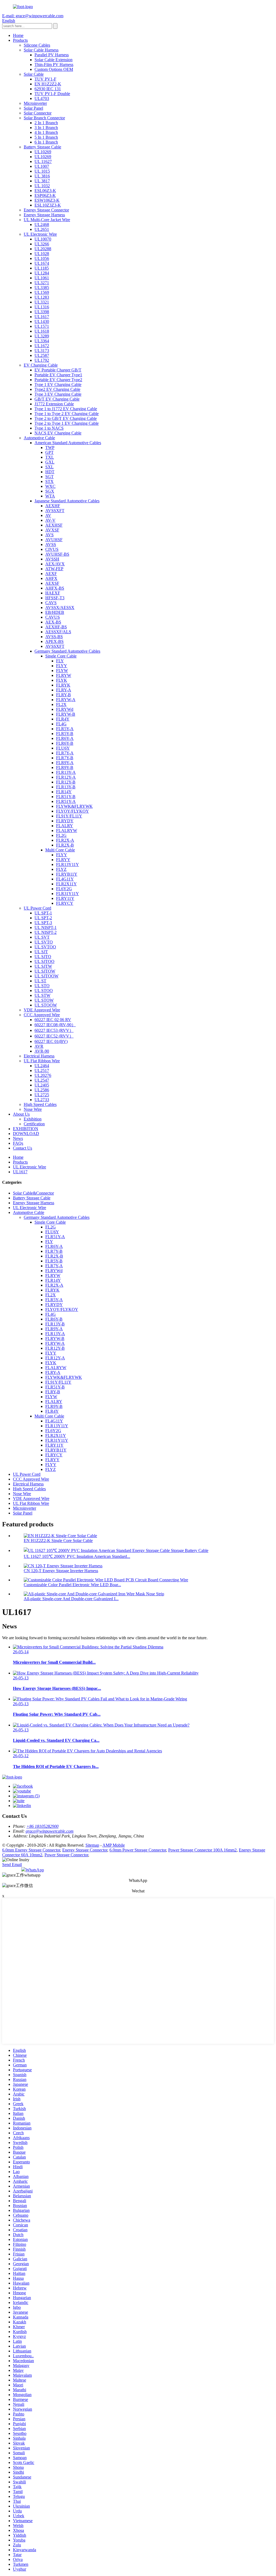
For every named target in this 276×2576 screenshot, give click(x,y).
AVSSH (52, 559)
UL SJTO (43, 957)
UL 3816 (42, 176)
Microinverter (35, 103)
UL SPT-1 (43, 913)
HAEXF (53, 593)
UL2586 (42, 1090)
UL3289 (42, 336)
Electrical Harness (39, 1056)
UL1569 (42, 292)
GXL (50, 462)
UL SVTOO (45, 947)
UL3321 (42, 302)
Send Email (12, 1865)
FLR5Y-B (65, 734)
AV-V (50, 520)
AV (48, 515)
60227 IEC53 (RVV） (54, 1030)
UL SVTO (44, 942)
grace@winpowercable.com (50, 1831)
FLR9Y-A (65, 763)
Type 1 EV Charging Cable (58, 384)
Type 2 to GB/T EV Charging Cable (66, 418)
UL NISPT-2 (46, 932)
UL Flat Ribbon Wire (42, 1061)
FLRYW (64, 675)
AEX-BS (53, 622)
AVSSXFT (55, 511)
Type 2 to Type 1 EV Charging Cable (67, 423)
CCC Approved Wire (42, 1015)
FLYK (62, 680)
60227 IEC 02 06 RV (53, 1020)
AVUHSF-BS (57, 554)
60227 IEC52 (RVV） (54, 1036)
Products (20, 40)
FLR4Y (63, 719)
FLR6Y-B (65, 743)
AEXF (51, 574)
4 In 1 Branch (46, 132)
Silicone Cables (37, 45)
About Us (21, 1114)
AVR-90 (42, 1051)
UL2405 (42, 1085)
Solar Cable (34, 74)
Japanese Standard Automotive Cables (67, 501)
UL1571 (42, 326)
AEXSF (52, 583)
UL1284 (42, 273)
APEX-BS (54, 641)
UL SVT (42, 937)
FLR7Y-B (65, 758)
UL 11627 (43, 161)
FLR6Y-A (65, 738)
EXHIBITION (26, 1129)
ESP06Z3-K (45, 195)
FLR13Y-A (66, 772)
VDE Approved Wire (42, 1010)
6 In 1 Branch (46, 142)
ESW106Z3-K (47, 200)
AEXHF (53, 506)
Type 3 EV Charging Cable (58, 394)
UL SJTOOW (46, 976)
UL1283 (42, 297)
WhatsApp (35, 1870)
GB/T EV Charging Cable (57, 399)
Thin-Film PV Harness (54, 65)
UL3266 (42, 244)
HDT (50, 472)
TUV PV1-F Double (52, 94)
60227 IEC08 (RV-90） (55, 1025)
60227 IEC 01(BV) (51, 1041)
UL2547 (42, 1080)
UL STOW (44, 1000)
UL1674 (42, 263)
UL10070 (43, 239)
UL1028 (42, 254)
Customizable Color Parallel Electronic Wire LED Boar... (72, 1585)
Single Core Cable (61, 656)
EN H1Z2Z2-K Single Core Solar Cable (58, 1541)
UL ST (40, 981)
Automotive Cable (39, 438)
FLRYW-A (66, 700)
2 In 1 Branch (46, 123)
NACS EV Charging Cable (58, 433)
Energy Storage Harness (44, 215)
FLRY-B (63, 695)
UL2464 (42, 1066)
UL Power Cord (37, 908)
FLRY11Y (65, 898)
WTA (50, 496)
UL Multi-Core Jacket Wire (47, 220)
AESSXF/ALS (58, 632)
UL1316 (42, 307)
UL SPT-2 (43, 918)
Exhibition (33, 1119)
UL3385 (42, 288)
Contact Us (23, 1148)
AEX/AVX (55, 564)
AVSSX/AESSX (60, 608)
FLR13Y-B (66, 787)
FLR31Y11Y (68, 894)
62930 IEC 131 (48, 89)
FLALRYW (67, 831)
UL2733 (42, 1100)
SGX (50, 491)
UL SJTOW (45, 971)
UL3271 (42, 283)
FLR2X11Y (66, 884)
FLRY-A (64, 690)
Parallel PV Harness (52, 55)
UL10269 (43, 152)
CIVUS (52, 549)
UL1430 (42, 321)
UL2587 (42, 355)
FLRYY (63, 860)
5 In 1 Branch (46, 137)
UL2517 (42, 1071)
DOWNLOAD (26, 1134)
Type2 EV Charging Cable (57, 389)
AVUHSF (54, 540)
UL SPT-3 (43, 923)
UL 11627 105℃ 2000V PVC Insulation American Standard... (77, 1556)
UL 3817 (42, 181)
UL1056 (42, 258)
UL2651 (42, 229)
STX (49, 481)
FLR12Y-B (66, 782)
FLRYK (63, 685)
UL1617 (42, 317)
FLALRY (65, 826)
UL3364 (42, 341)
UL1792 (42, 360)
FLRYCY (65, 903)
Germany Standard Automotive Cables (67, 651)
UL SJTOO (44, 961)
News (18, 1138)
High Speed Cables (40, 1104)
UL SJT (41, 952)
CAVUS (53, 617)
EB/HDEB (55, 612)
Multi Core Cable (60, 850)
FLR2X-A (65, 840)
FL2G (61, 835)
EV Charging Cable (41, 365)
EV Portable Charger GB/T (58, 370)
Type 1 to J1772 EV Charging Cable (66, 409)
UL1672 (42, 346)
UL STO (42, 986)
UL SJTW (43, 966)
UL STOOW (46, 1005)
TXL (50, 457)
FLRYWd (65, 709)
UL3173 (42, 351)
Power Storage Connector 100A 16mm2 (202, 1850)
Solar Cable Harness (41, 50)
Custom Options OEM (54, 69)
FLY (60, 661)
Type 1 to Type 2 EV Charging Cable (67, 414)
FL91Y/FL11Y (69, 816)
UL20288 (43, 249)
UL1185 (42, 268)
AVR (39, 1046)
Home (18, 35)
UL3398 (42, 312)
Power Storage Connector (66, 1855)
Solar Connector (38, 113)
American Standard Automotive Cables (68, 443)
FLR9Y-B (65, 767)
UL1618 (42, 331)
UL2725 (42, 1095)
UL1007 (42, 166)
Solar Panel (33, 108)
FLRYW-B (66, 714)
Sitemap (92, 1845)
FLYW (62, 671)
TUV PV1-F (45, 79)
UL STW (42, 995)
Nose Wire (33, 1109)
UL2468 (42, 224)
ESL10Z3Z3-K (48, 205)
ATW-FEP (54, 569)
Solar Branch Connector (44, 118)
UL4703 (42, 98)
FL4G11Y (65, 879)
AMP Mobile (114, 1845)
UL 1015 (42, 171)
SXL (49, 467)
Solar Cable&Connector (33, 1193)
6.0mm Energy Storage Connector (31, 1850)
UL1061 (42, 278)
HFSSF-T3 (55, 598)
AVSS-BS (54, 637)
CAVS (51, 603)
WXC (50, 486)
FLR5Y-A (65, 729)
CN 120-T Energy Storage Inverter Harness (61, 1571)
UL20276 (43, 1075)
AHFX (51, 578)
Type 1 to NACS (49, 428)
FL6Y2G (64, 889)
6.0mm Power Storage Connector (138, 1850)
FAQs (18, 1143)
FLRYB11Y (67, 874)
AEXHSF (54, 525)
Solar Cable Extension (54, 60)
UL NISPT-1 (46, 927)
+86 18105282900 (42, 1826)
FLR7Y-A (65, 753)
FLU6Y (63, 748)
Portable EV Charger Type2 (58, 380)
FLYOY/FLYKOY (73, 811)
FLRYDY (65, 821)
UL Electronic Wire (40, 234)
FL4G (61, 724)
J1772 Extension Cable (54, 404)
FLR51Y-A (66, 801)
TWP (50, 448)
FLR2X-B (65, 845)
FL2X (61, 704)
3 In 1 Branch (46, 128)
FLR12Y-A (66, 777)
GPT (49, 452)
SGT (49, 477)
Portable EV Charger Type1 (58, 375)
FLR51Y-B (66, 797)
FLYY (62, 666)
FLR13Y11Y (68, 864)
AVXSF (52, 530)
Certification (34, 1124)
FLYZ (61, 869)
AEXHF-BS (56, 627)
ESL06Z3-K (45, 191)
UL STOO (44, 991)
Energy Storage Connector (46, 210)
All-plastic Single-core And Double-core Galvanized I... (71, 1599)
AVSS (51, 544)
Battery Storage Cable (42, 147)
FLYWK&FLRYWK (74, 806)
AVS (49, 535)
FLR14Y (64, 792)
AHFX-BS (55, 588)
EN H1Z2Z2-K (48, 84)
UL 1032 (42, 186)
